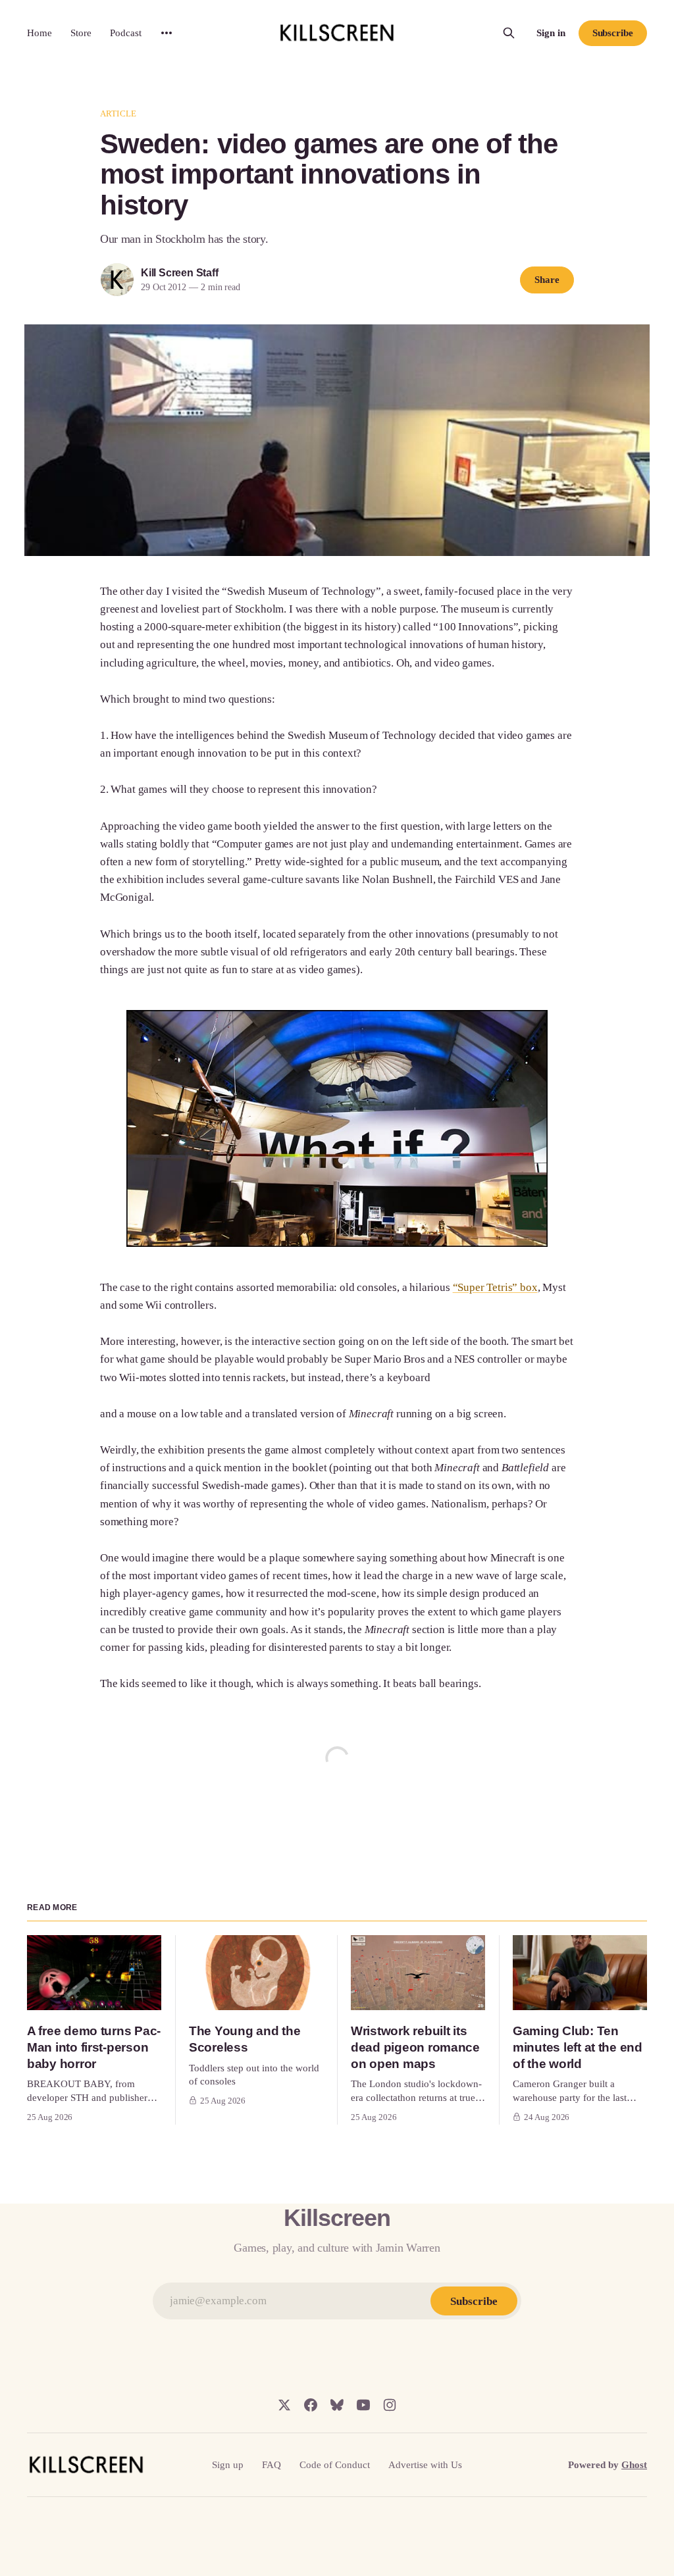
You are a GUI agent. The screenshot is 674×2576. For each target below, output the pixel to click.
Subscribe (613, 33)
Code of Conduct (335, 2465)
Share (547, 280)
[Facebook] (311, 2405)
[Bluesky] (337, 2405)
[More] (167, 33)
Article (118, 114)
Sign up (228, 2465)
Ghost (634, 2465)
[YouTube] (363, 2405)
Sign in (551, 33)
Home (39, 33)
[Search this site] (509, 33)
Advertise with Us (425, 2465)
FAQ (272, 2465)
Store (81, 33)
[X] (284, 2405)
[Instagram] (390, 2405)
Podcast (126, 33)
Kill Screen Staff (179, 273)
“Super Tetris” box (495, 1287)
